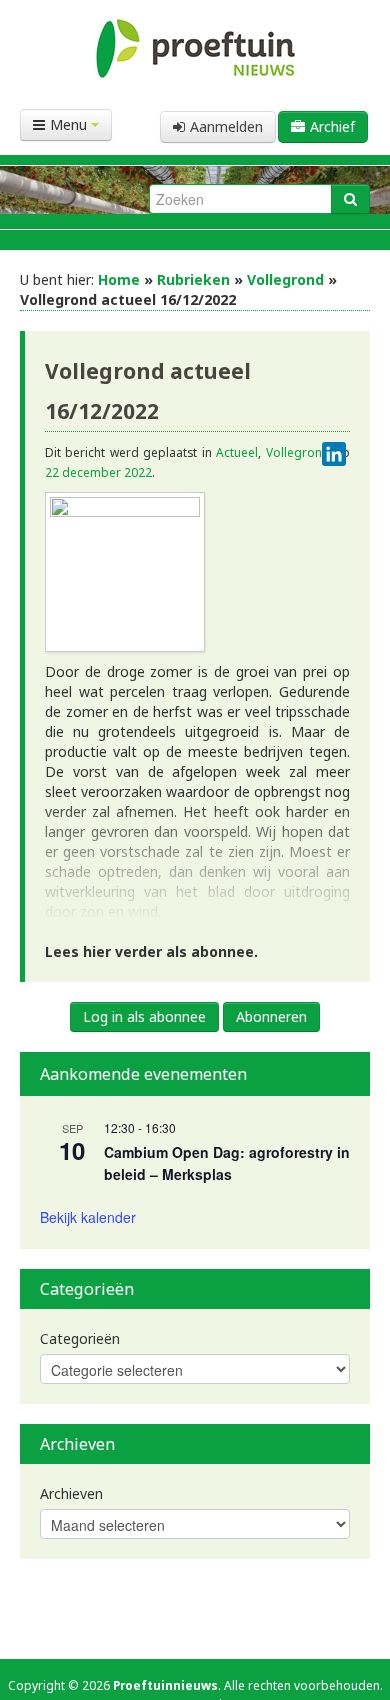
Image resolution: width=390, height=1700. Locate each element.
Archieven (71, 1493)
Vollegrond (285, 279)
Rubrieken (193, 279)
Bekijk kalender (88, 1217)
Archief (332, 126)
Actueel (237, 452)
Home (119, 279)
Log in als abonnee (144, 1016)
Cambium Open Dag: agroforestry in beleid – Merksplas (227, 1163)
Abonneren (271, 1016)
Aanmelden (226, 126)
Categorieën (80, 1338)
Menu (70, 124)
